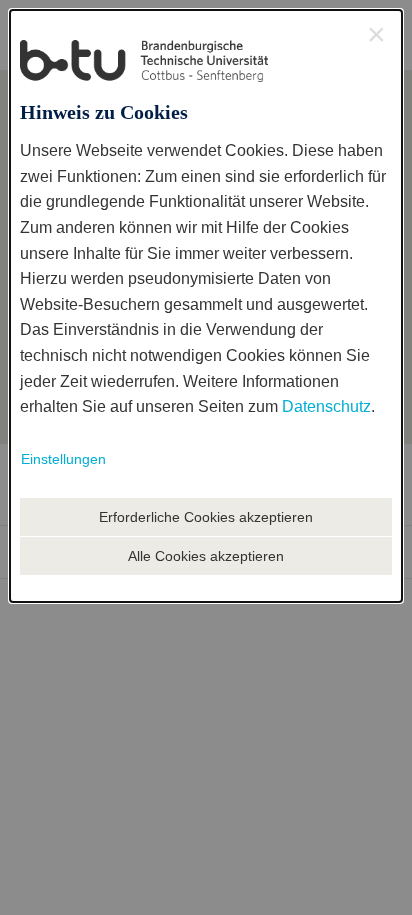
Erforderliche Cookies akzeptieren (206, 517)
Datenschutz (326, 406)
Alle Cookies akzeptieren (206, 556)
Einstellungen (63, 459)
